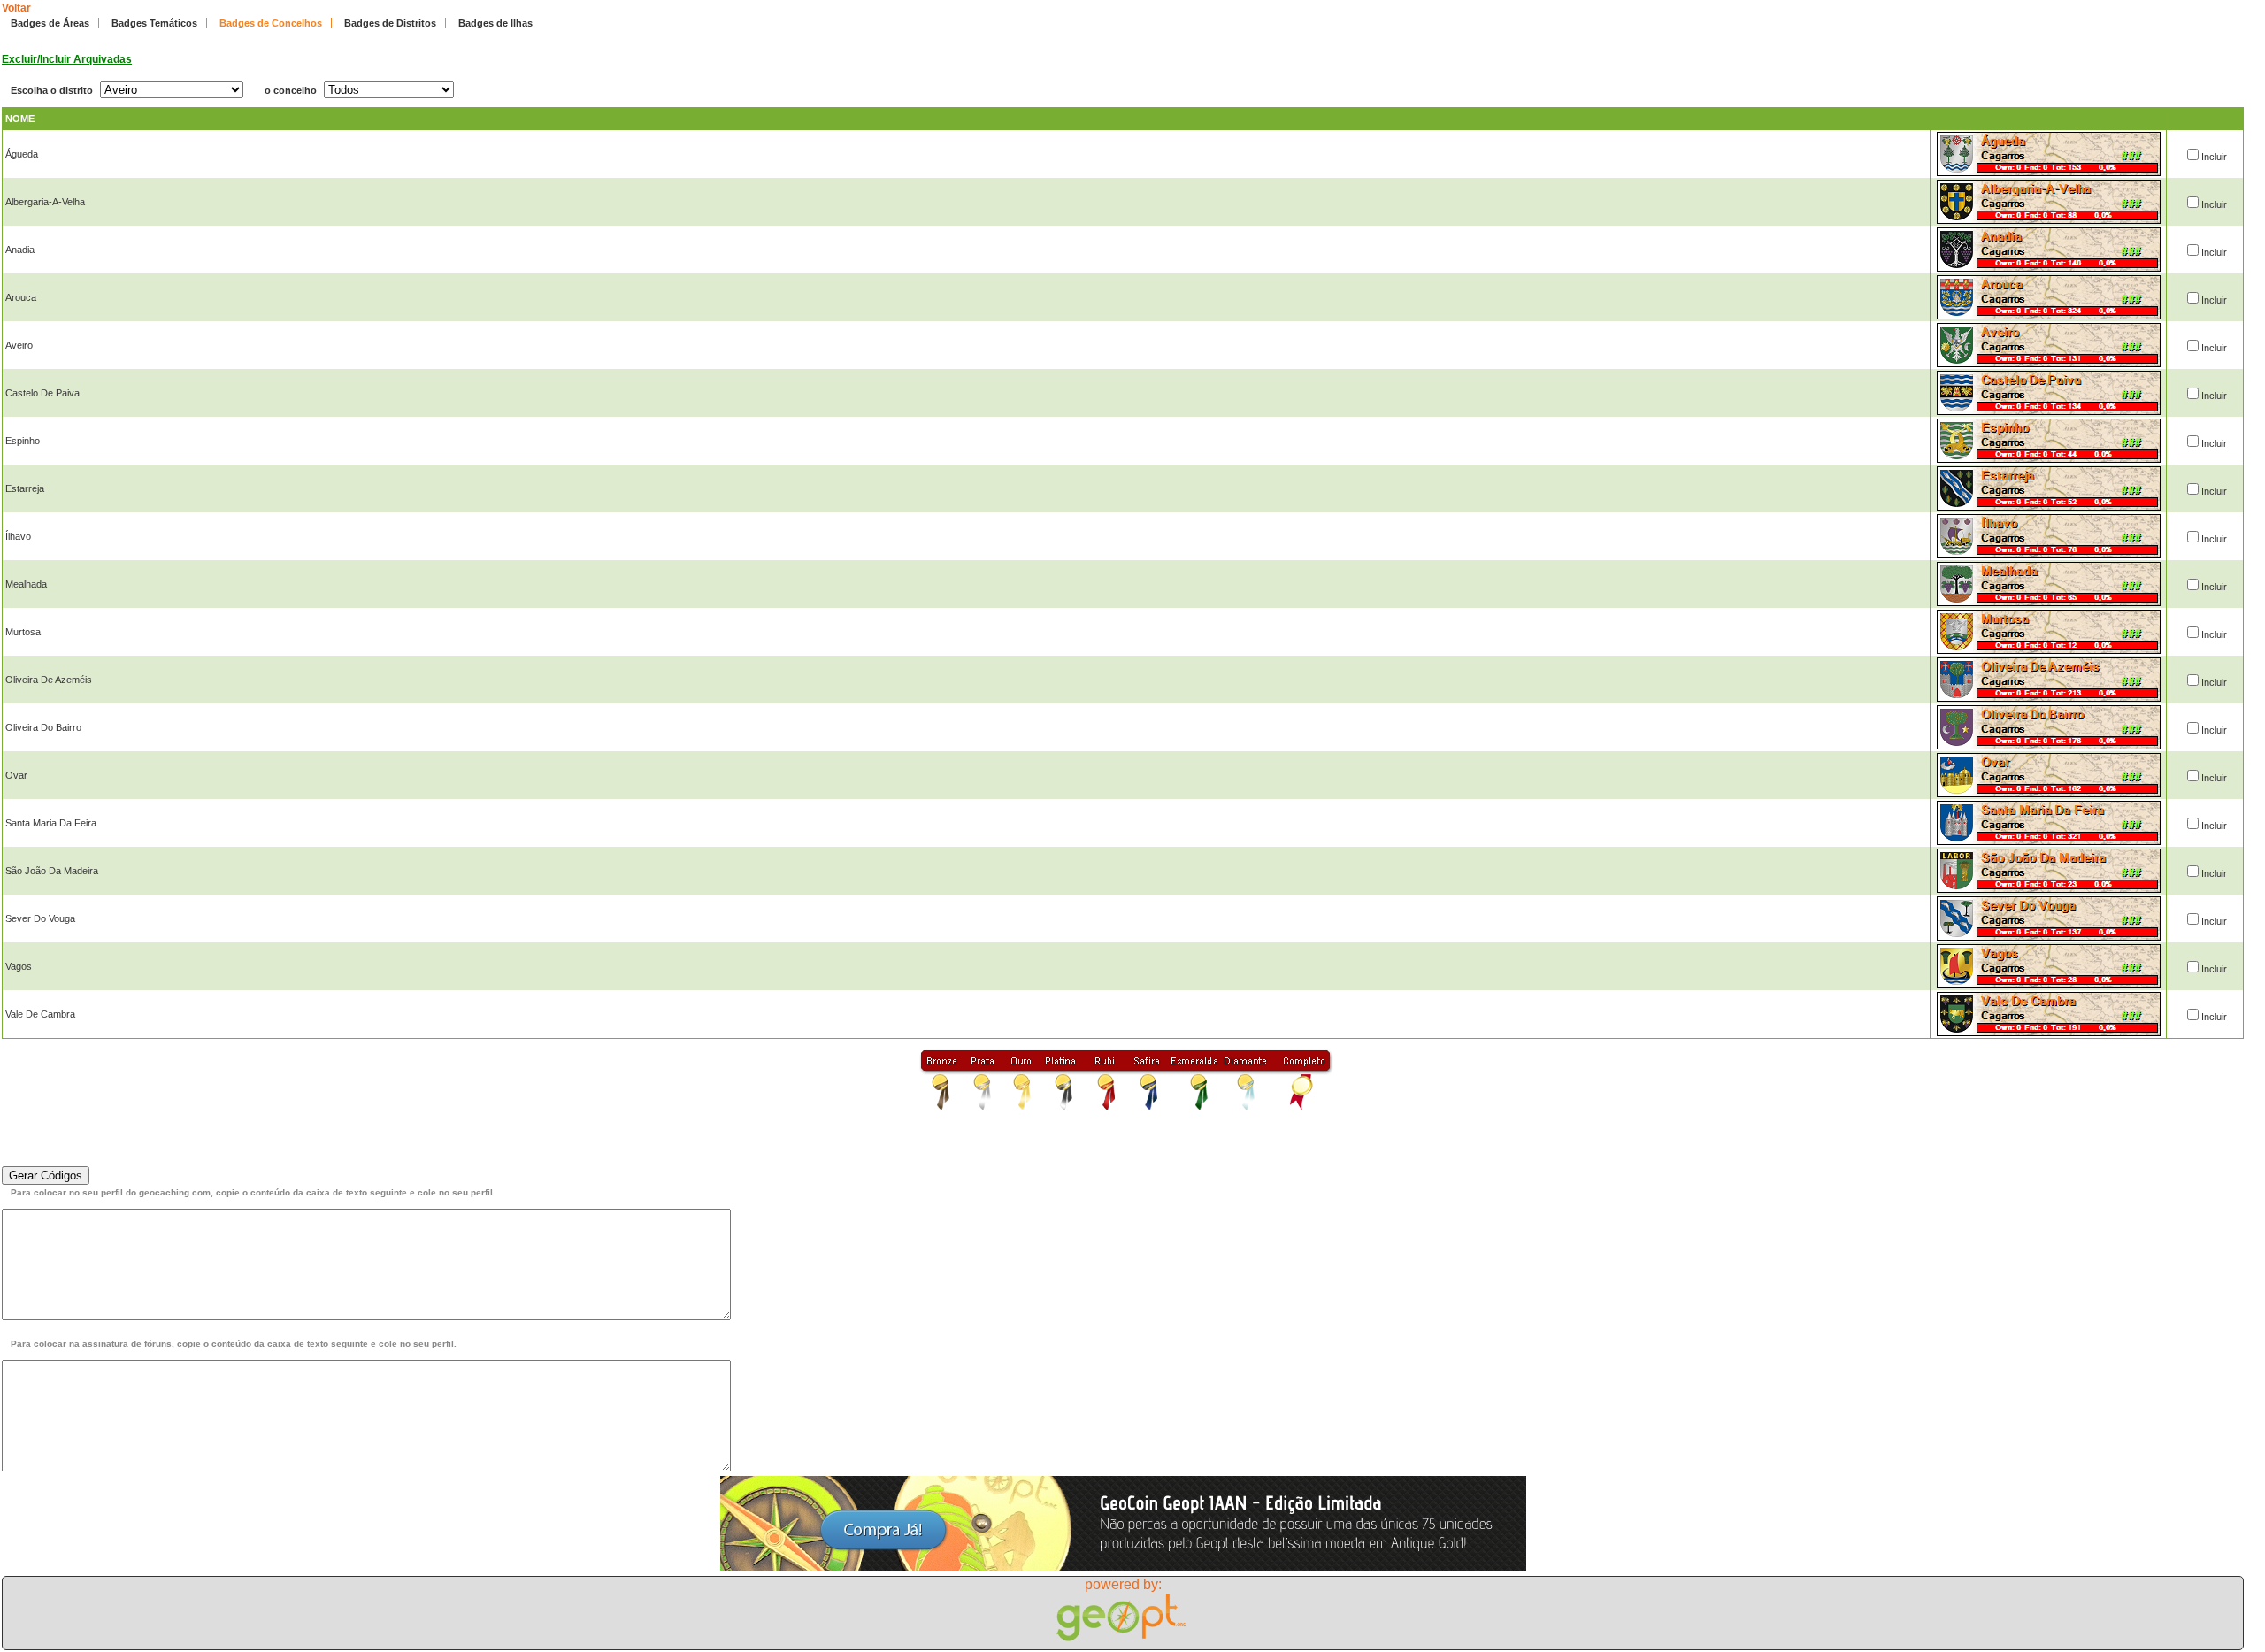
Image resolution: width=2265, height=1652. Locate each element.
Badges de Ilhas (495, 23)
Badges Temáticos (154, 23)
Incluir (2214, 157)
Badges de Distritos (390, 23)
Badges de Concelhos (271, 23)
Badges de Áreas (50, 23)
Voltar (16, 8)
